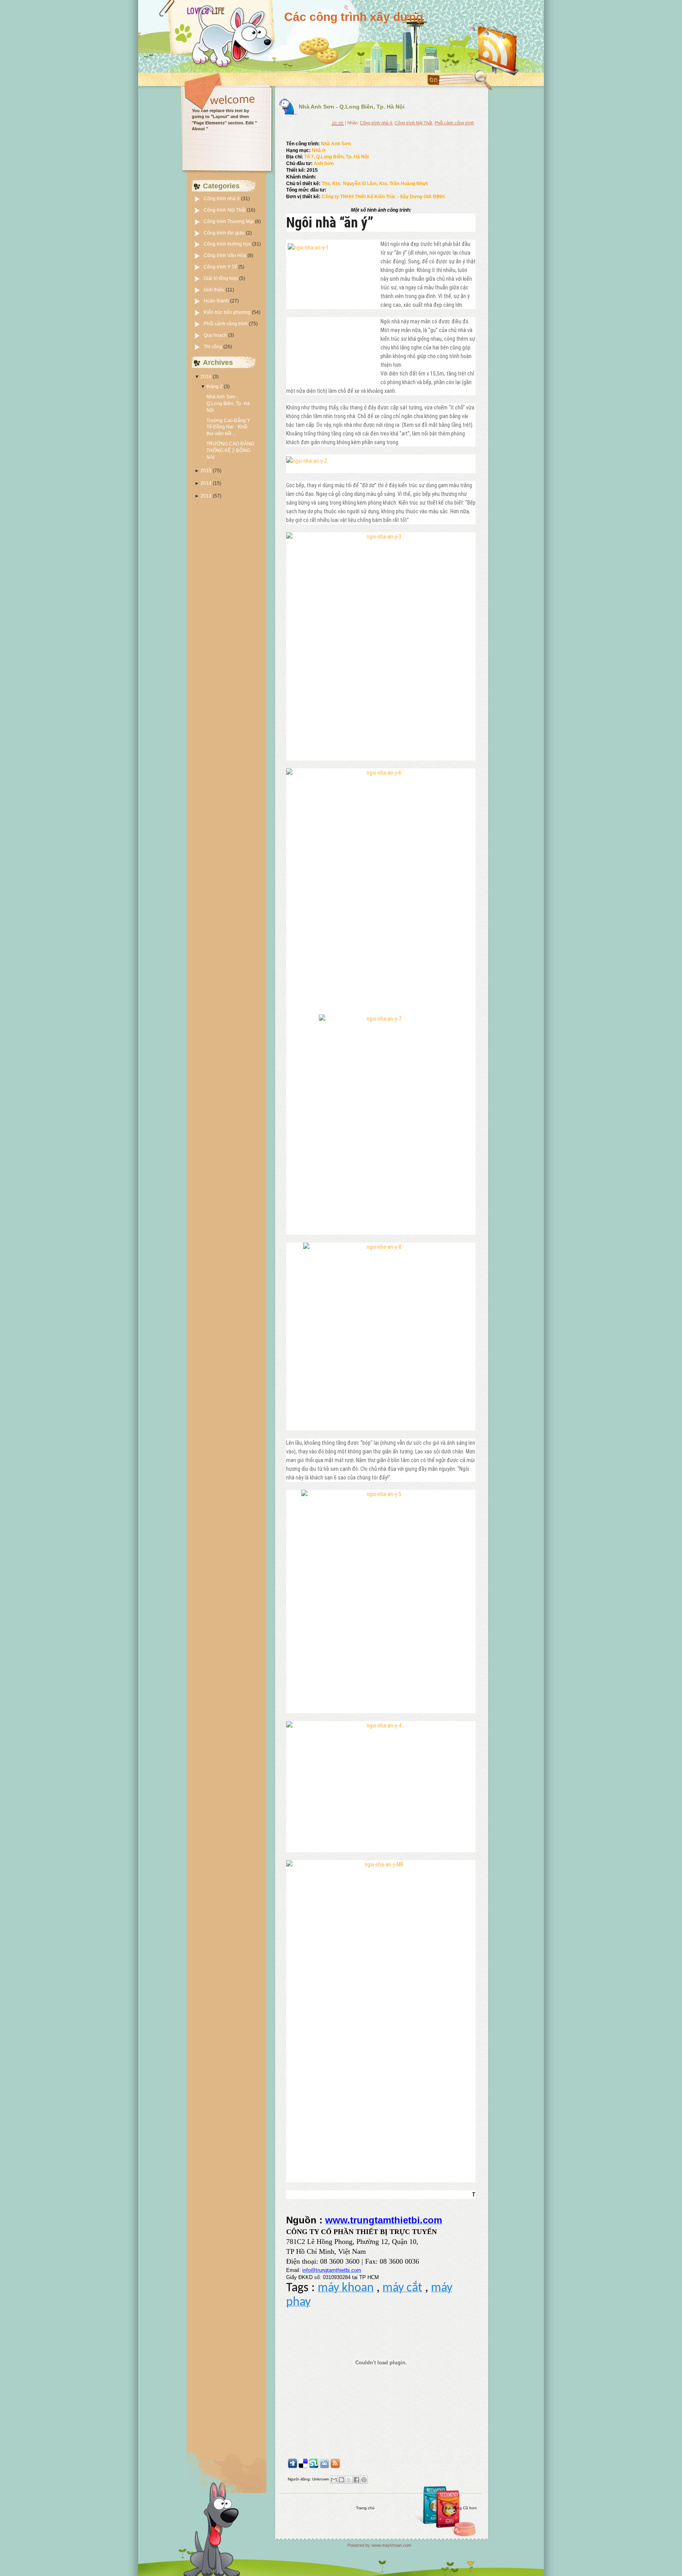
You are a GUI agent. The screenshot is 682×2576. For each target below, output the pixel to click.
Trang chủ (365, 2508)
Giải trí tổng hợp (221, 278)
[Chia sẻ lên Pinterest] (364, 2480)
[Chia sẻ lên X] (349, 2480)
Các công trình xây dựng (354, 17)
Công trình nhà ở (222, 199)
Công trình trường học (228, 244)
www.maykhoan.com (391, 2545)
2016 (206, 377)
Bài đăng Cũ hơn (461, 2508)
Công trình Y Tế (221, 267)
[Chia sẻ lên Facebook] (356, 2480)
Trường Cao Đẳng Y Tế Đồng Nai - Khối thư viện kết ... (228, 427)
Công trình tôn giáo (225, 233)
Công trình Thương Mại (229, 222)
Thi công (214, 347)
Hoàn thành (217, 301)
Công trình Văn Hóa (226, 255)
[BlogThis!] (341, 2480)
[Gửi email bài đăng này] (334, 2480)
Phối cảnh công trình (226, 324)
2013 (206, 496)
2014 (206, 483)
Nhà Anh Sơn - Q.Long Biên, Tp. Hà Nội (228, 404)
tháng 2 (215, 387)
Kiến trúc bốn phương (228, 312)
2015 (206, 471)
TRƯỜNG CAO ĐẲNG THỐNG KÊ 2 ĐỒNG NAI (230, 451)
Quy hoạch (216, 335)
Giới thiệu (215, 290)
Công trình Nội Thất (225, 210)
